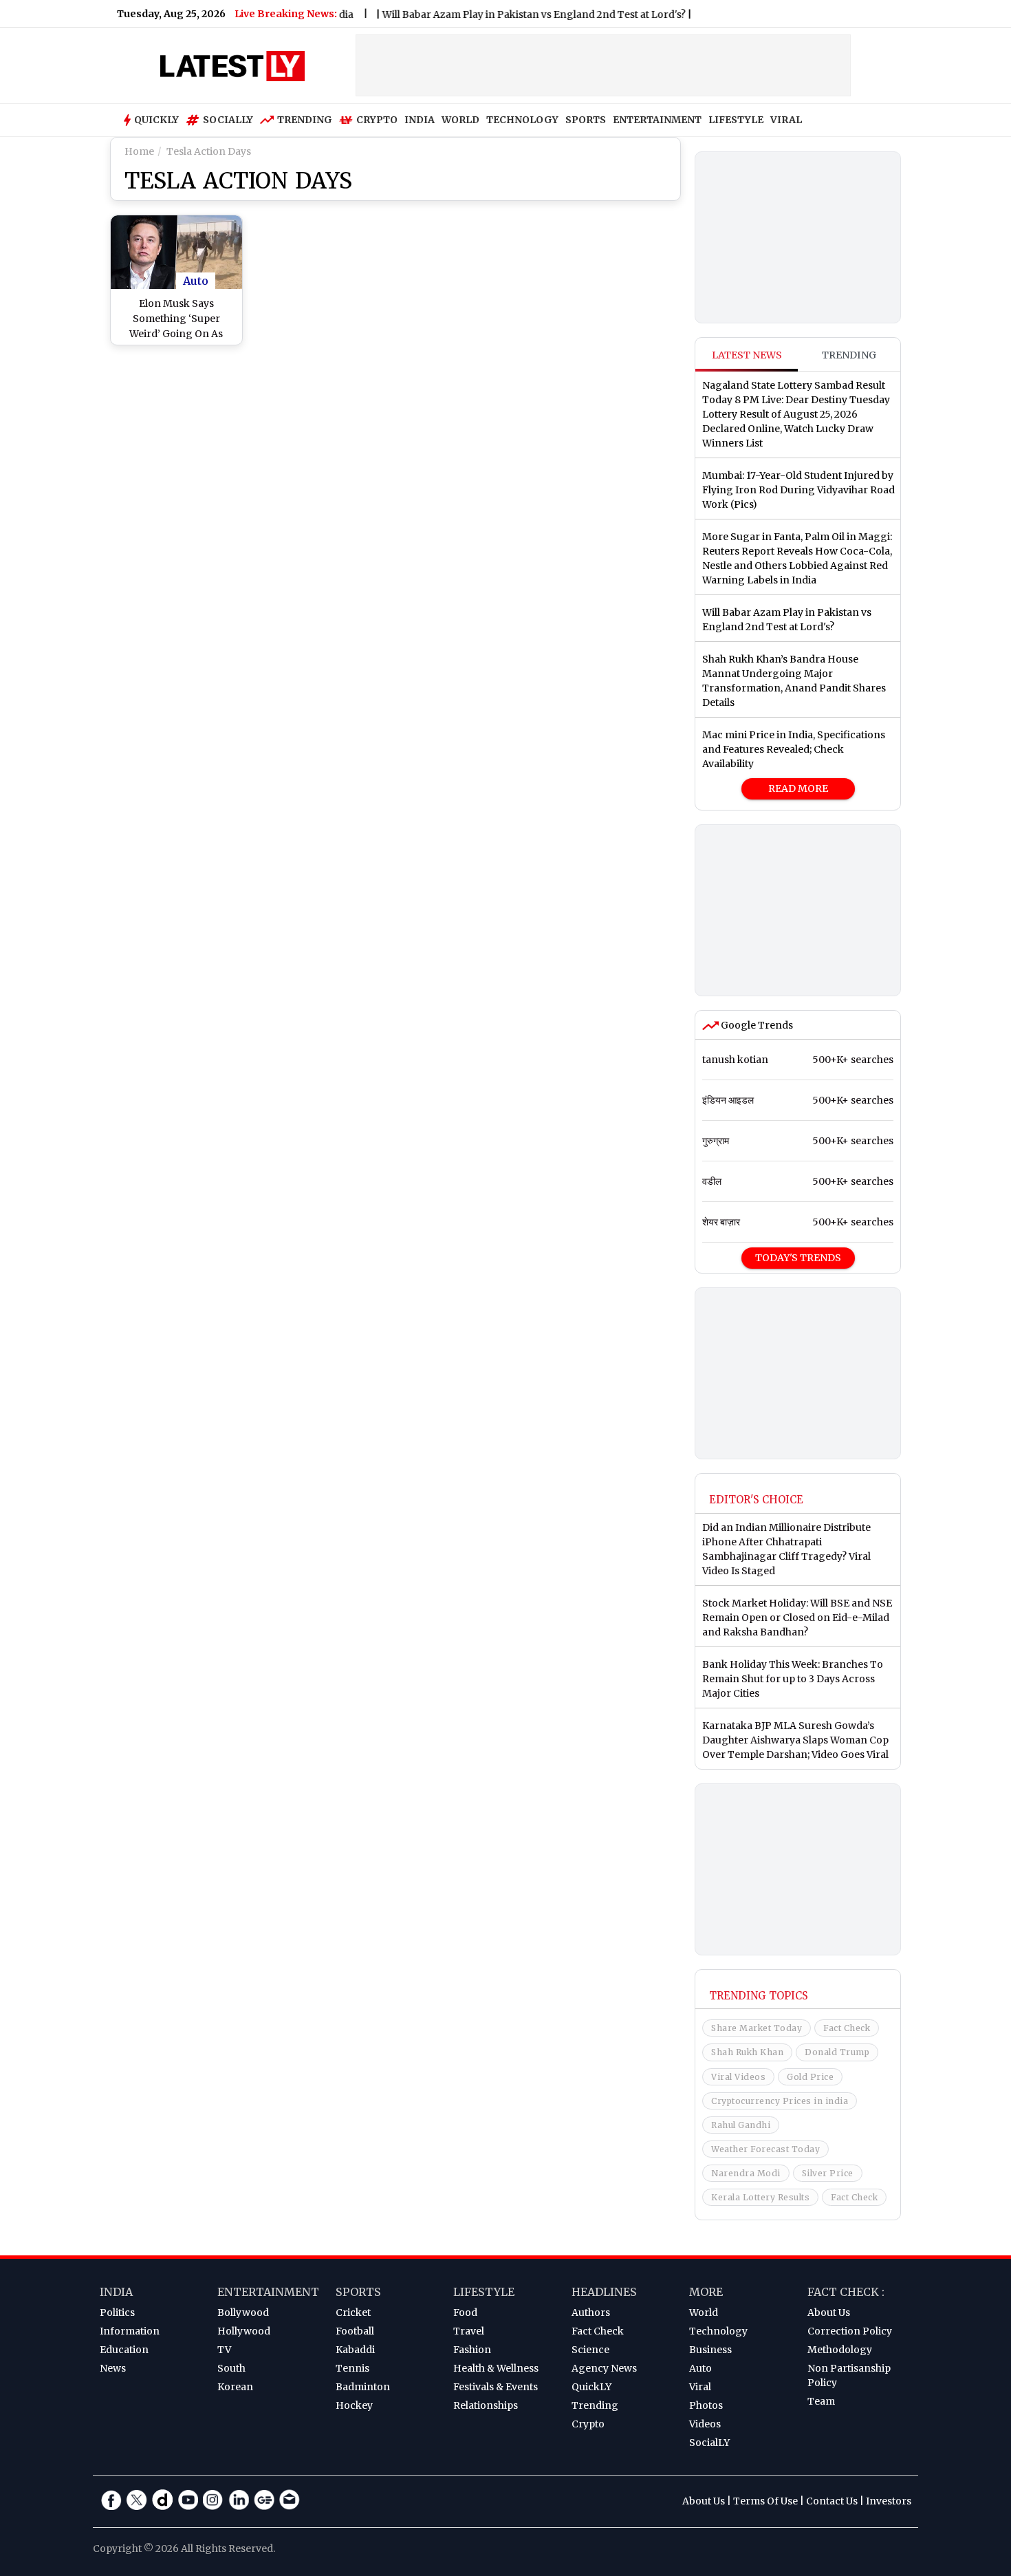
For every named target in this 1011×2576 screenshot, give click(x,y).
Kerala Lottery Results (760, 2197)
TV (224, 2350)
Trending (305, 120)
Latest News (747, 355)
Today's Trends (798, 1258)
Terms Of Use (765, 2501)
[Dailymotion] (162, 2500)
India (116, 2292)
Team (821, 2401)
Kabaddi (355, 2350)
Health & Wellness (496, 2368)
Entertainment (268, 2292)
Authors (591, 2312)
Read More (798, 788)
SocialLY (709, 2443)
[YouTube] (188, 2500)
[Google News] (264, 2500)
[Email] (290, 2500)
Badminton (363, 2387)
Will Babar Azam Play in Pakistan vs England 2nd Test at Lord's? (500, 14)
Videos (705, 2424)
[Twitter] (137, 2500)
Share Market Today (757, 2028)
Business (710, 2350)
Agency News (604, 2368)
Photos (706, 2405)
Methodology (840, 2350)
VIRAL (786, 120)
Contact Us (832, 2501)
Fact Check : (846, 2292)
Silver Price (828, 2173)
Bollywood (243, 2312)
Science (590, 2350)
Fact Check (847, 2028)
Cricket (353, 2312)
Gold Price (810, 2077)
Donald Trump (837, 2052)
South (231, 2368)
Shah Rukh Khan (747, 2052)
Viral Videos (738, 2077)
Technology (718, 2331)
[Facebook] (111, 2500)
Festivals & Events (496, 2387)
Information (130, 2331)
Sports (358, 2292)
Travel (469, 2331)
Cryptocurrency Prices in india (780, 2101)
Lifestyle (484, 2292)
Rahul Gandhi (741, 2125)
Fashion (472, 2350)
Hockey (354, 2405)
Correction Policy (850, 2331)
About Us (829, 2312)
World (704, 2312)
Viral (700, 2387)
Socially (228, 120)
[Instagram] (213, 2500)
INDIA (420, 120)
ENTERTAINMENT (657, 120)
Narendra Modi (746, 2173)
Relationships (486, 2405)
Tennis (352, 2368)
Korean (235, 2387)
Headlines (604, 2292)
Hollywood (244, 2331)
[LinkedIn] (239, 2500)
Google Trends (756, 1025)
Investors (889, 2501)
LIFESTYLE (736, 120)
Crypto (377, 120)
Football (355, 2331)
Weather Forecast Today (765, 2149)
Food (465, 2312)
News (113, 2368)
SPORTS (586, 120)
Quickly (156, 120)
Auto (196, 281)
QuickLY (591, 2387)
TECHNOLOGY (522, 120)
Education (124, 2350)
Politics (117, 2312)
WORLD (460, 120)
